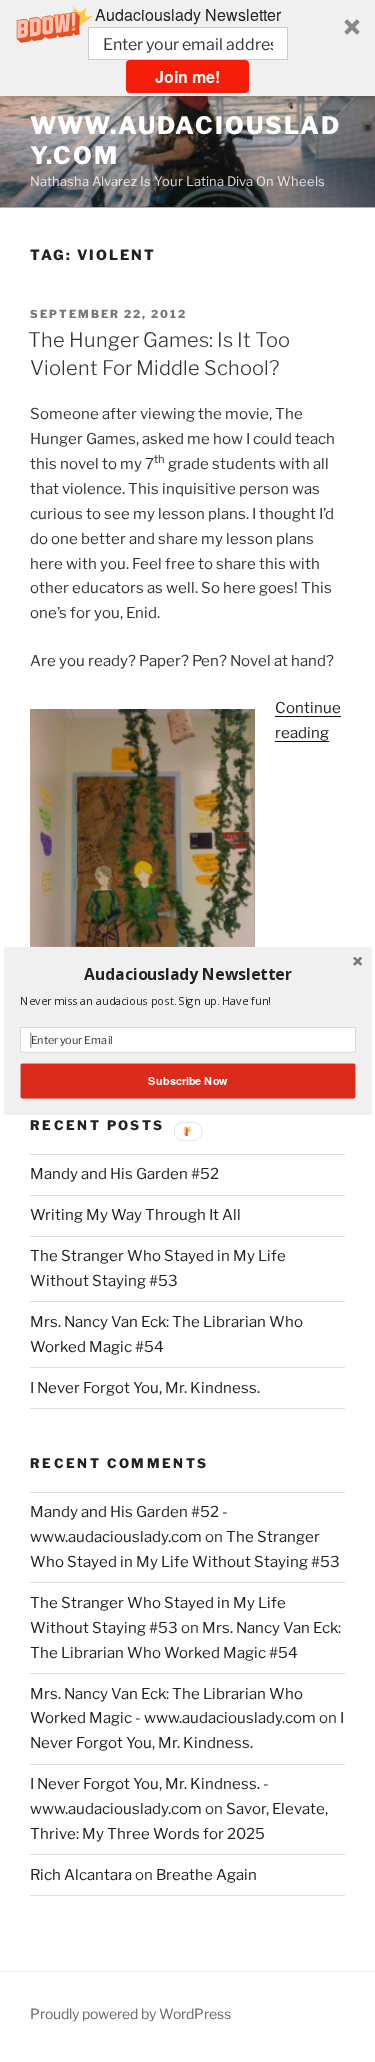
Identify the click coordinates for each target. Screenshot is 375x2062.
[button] (187, 974)
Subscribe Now (187, 1081)
